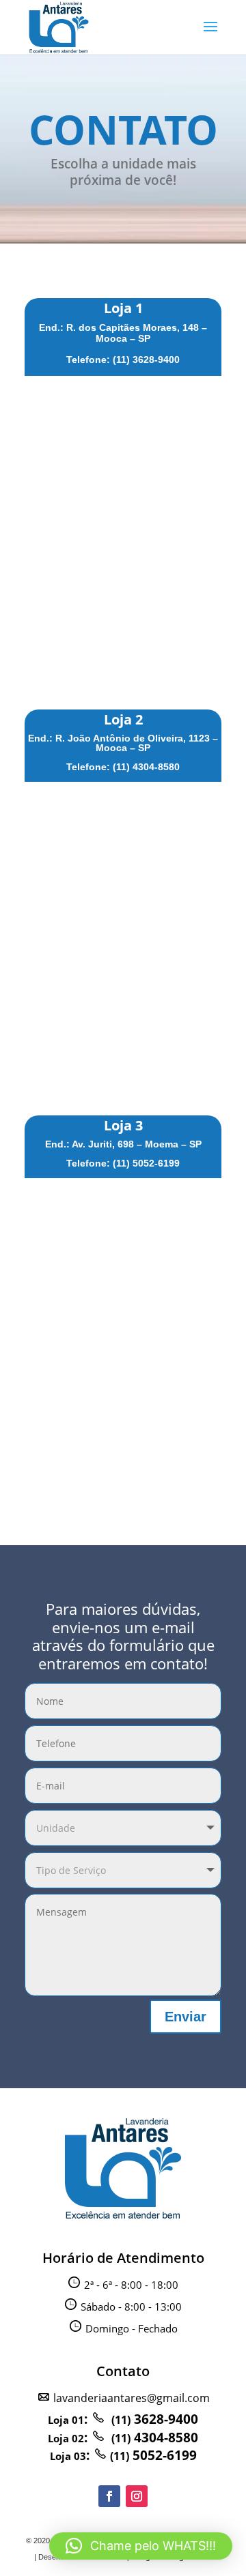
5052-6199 (153, 2455)
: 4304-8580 (123, 2438)
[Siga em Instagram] (137, 2496)
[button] (141, 2546)
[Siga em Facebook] (109, 2496)
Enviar (186, 2017)
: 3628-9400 (123, 2419)
